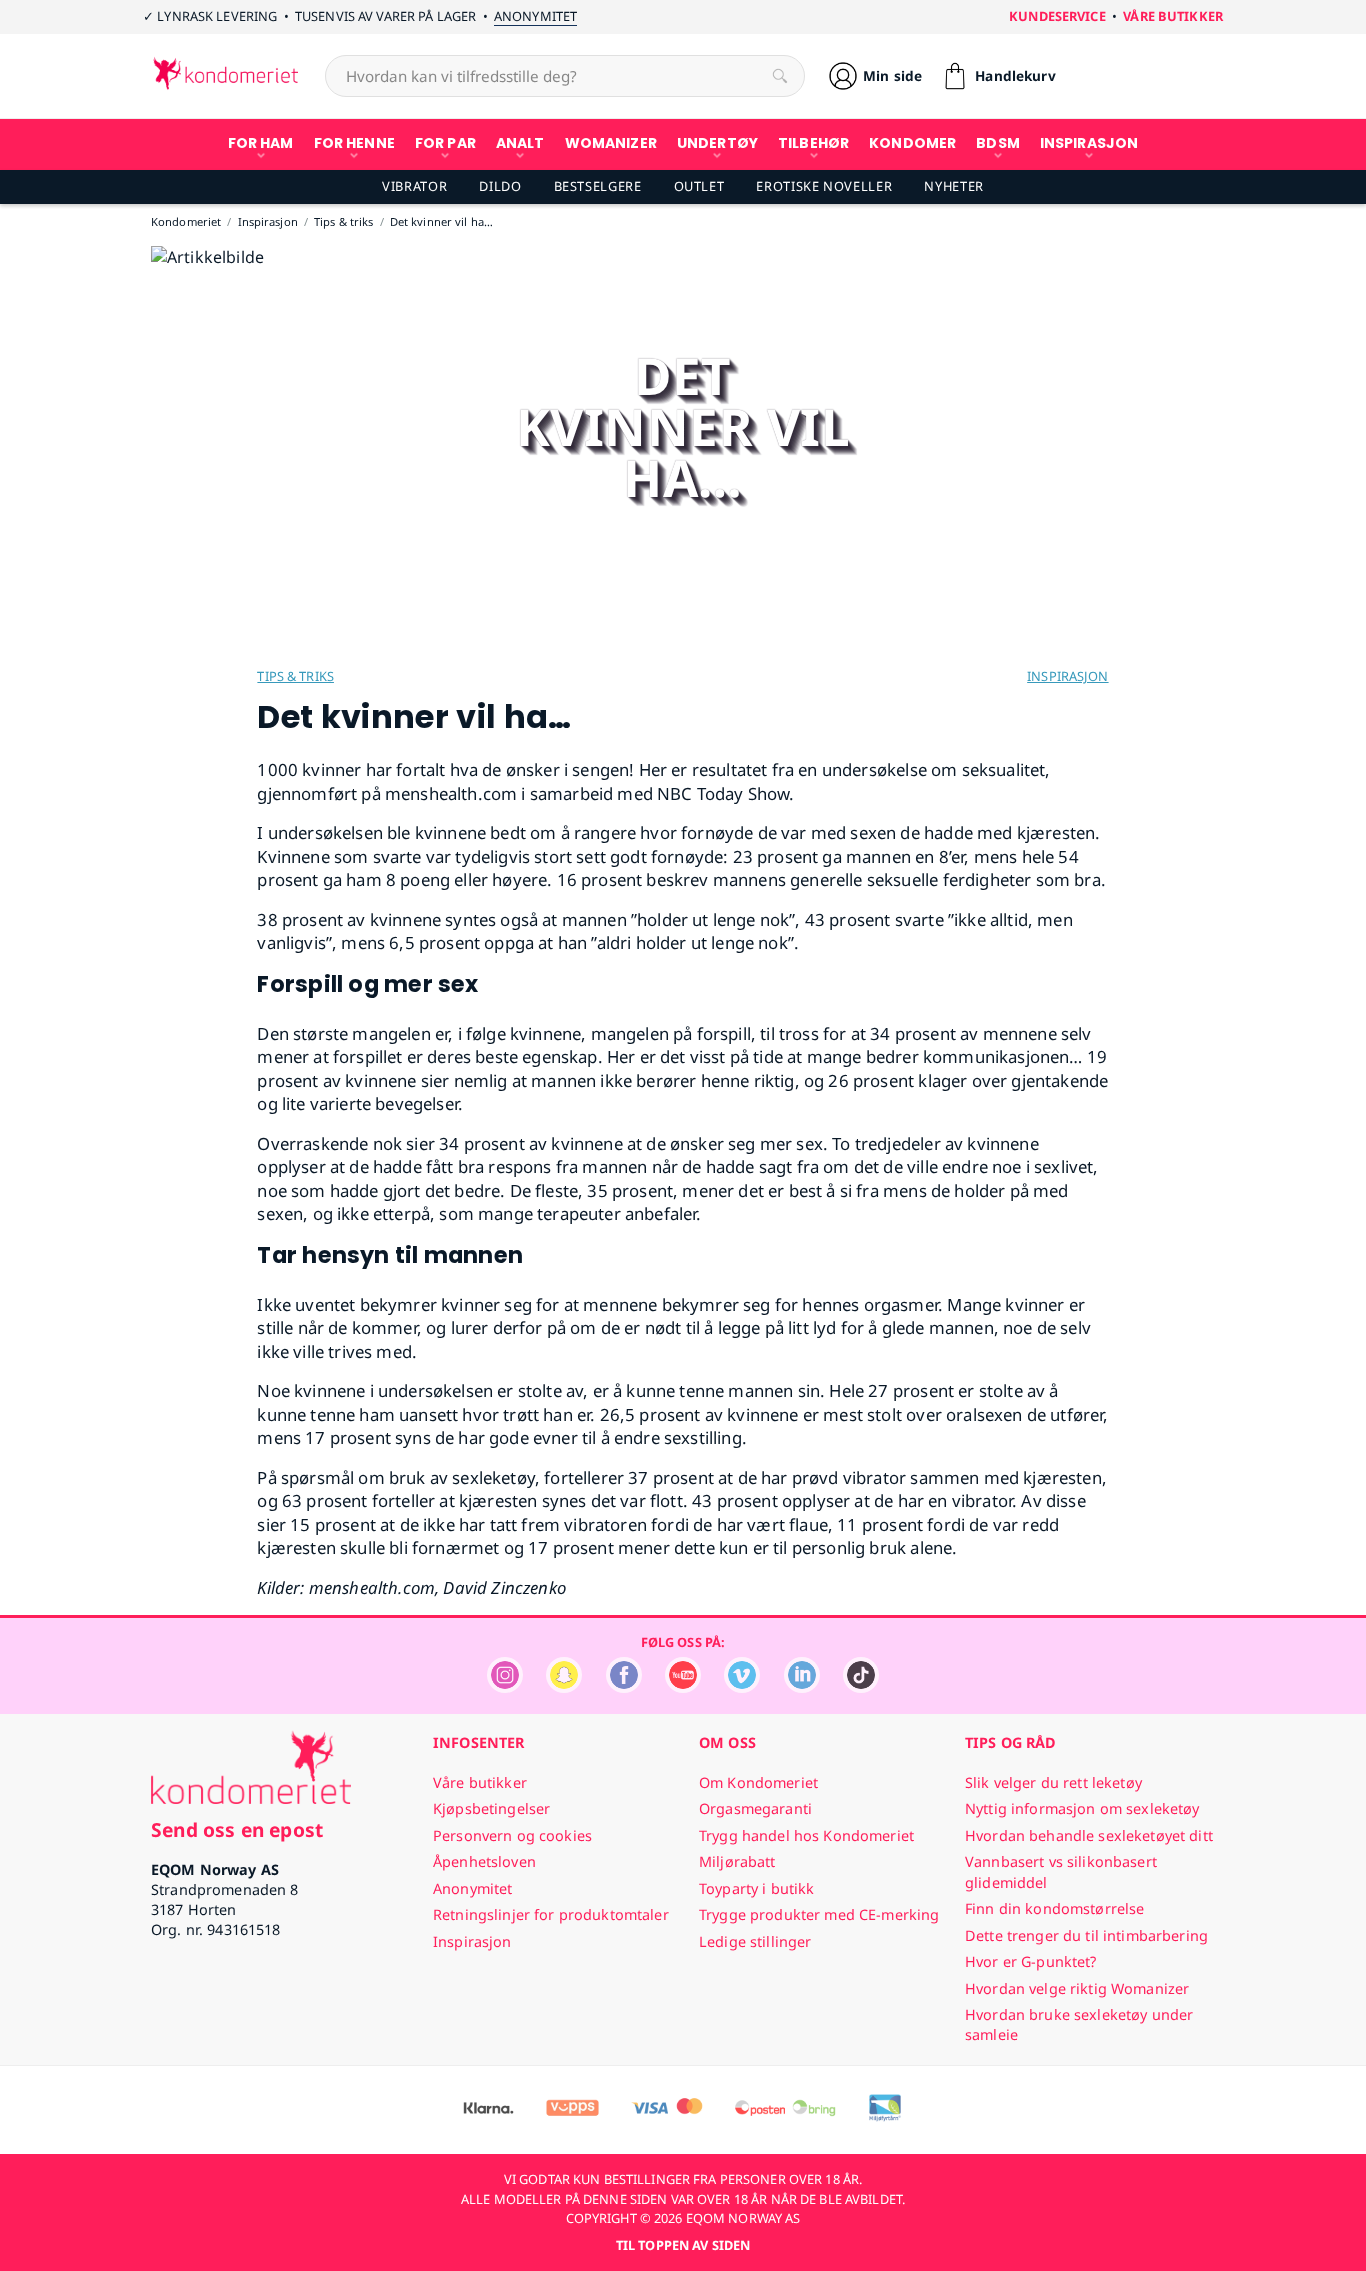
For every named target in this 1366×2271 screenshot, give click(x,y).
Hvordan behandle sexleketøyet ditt (1089, 1835)
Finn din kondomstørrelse (1054, 1908)
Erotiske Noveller (824, 186)
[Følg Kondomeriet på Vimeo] (742, 1687)
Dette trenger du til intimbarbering (1086, 1935)
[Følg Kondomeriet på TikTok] (861, 1687)
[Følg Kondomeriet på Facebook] (624, 1687)
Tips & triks (295, 676)
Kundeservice (1057, 16)
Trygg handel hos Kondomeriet (806, 1835)
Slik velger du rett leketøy (1053, 1782)
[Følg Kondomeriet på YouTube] (683, 1687)
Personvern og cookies (512, 1835)
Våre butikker (1173, 16)
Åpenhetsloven (484, 1861)
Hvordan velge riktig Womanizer (1077, 1988)
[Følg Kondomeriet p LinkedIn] (802, 1687)
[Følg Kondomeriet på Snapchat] (564, 1687)
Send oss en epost (237, 1829)
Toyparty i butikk (756, 1888)
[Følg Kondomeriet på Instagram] (505, 1687)
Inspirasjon (1067, 676)
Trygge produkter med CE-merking (819, 1914)
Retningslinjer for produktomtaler (551, 1914)
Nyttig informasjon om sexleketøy (1082, 1808)
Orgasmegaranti (755, 1808)
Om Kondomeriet (758, 1782)
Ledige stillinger (755, 1941)
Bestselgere (598, 186)
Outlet (699, 186)
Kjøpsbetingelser (491, 1808)
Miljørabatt (737, 1861)
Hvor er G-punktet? (1031, 1961)
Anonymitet (535, 16)
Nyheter (953, 186)
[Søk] (780, 76)
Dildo (500, 186)
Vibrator (414, 186)
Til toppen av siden (683, 2245)
